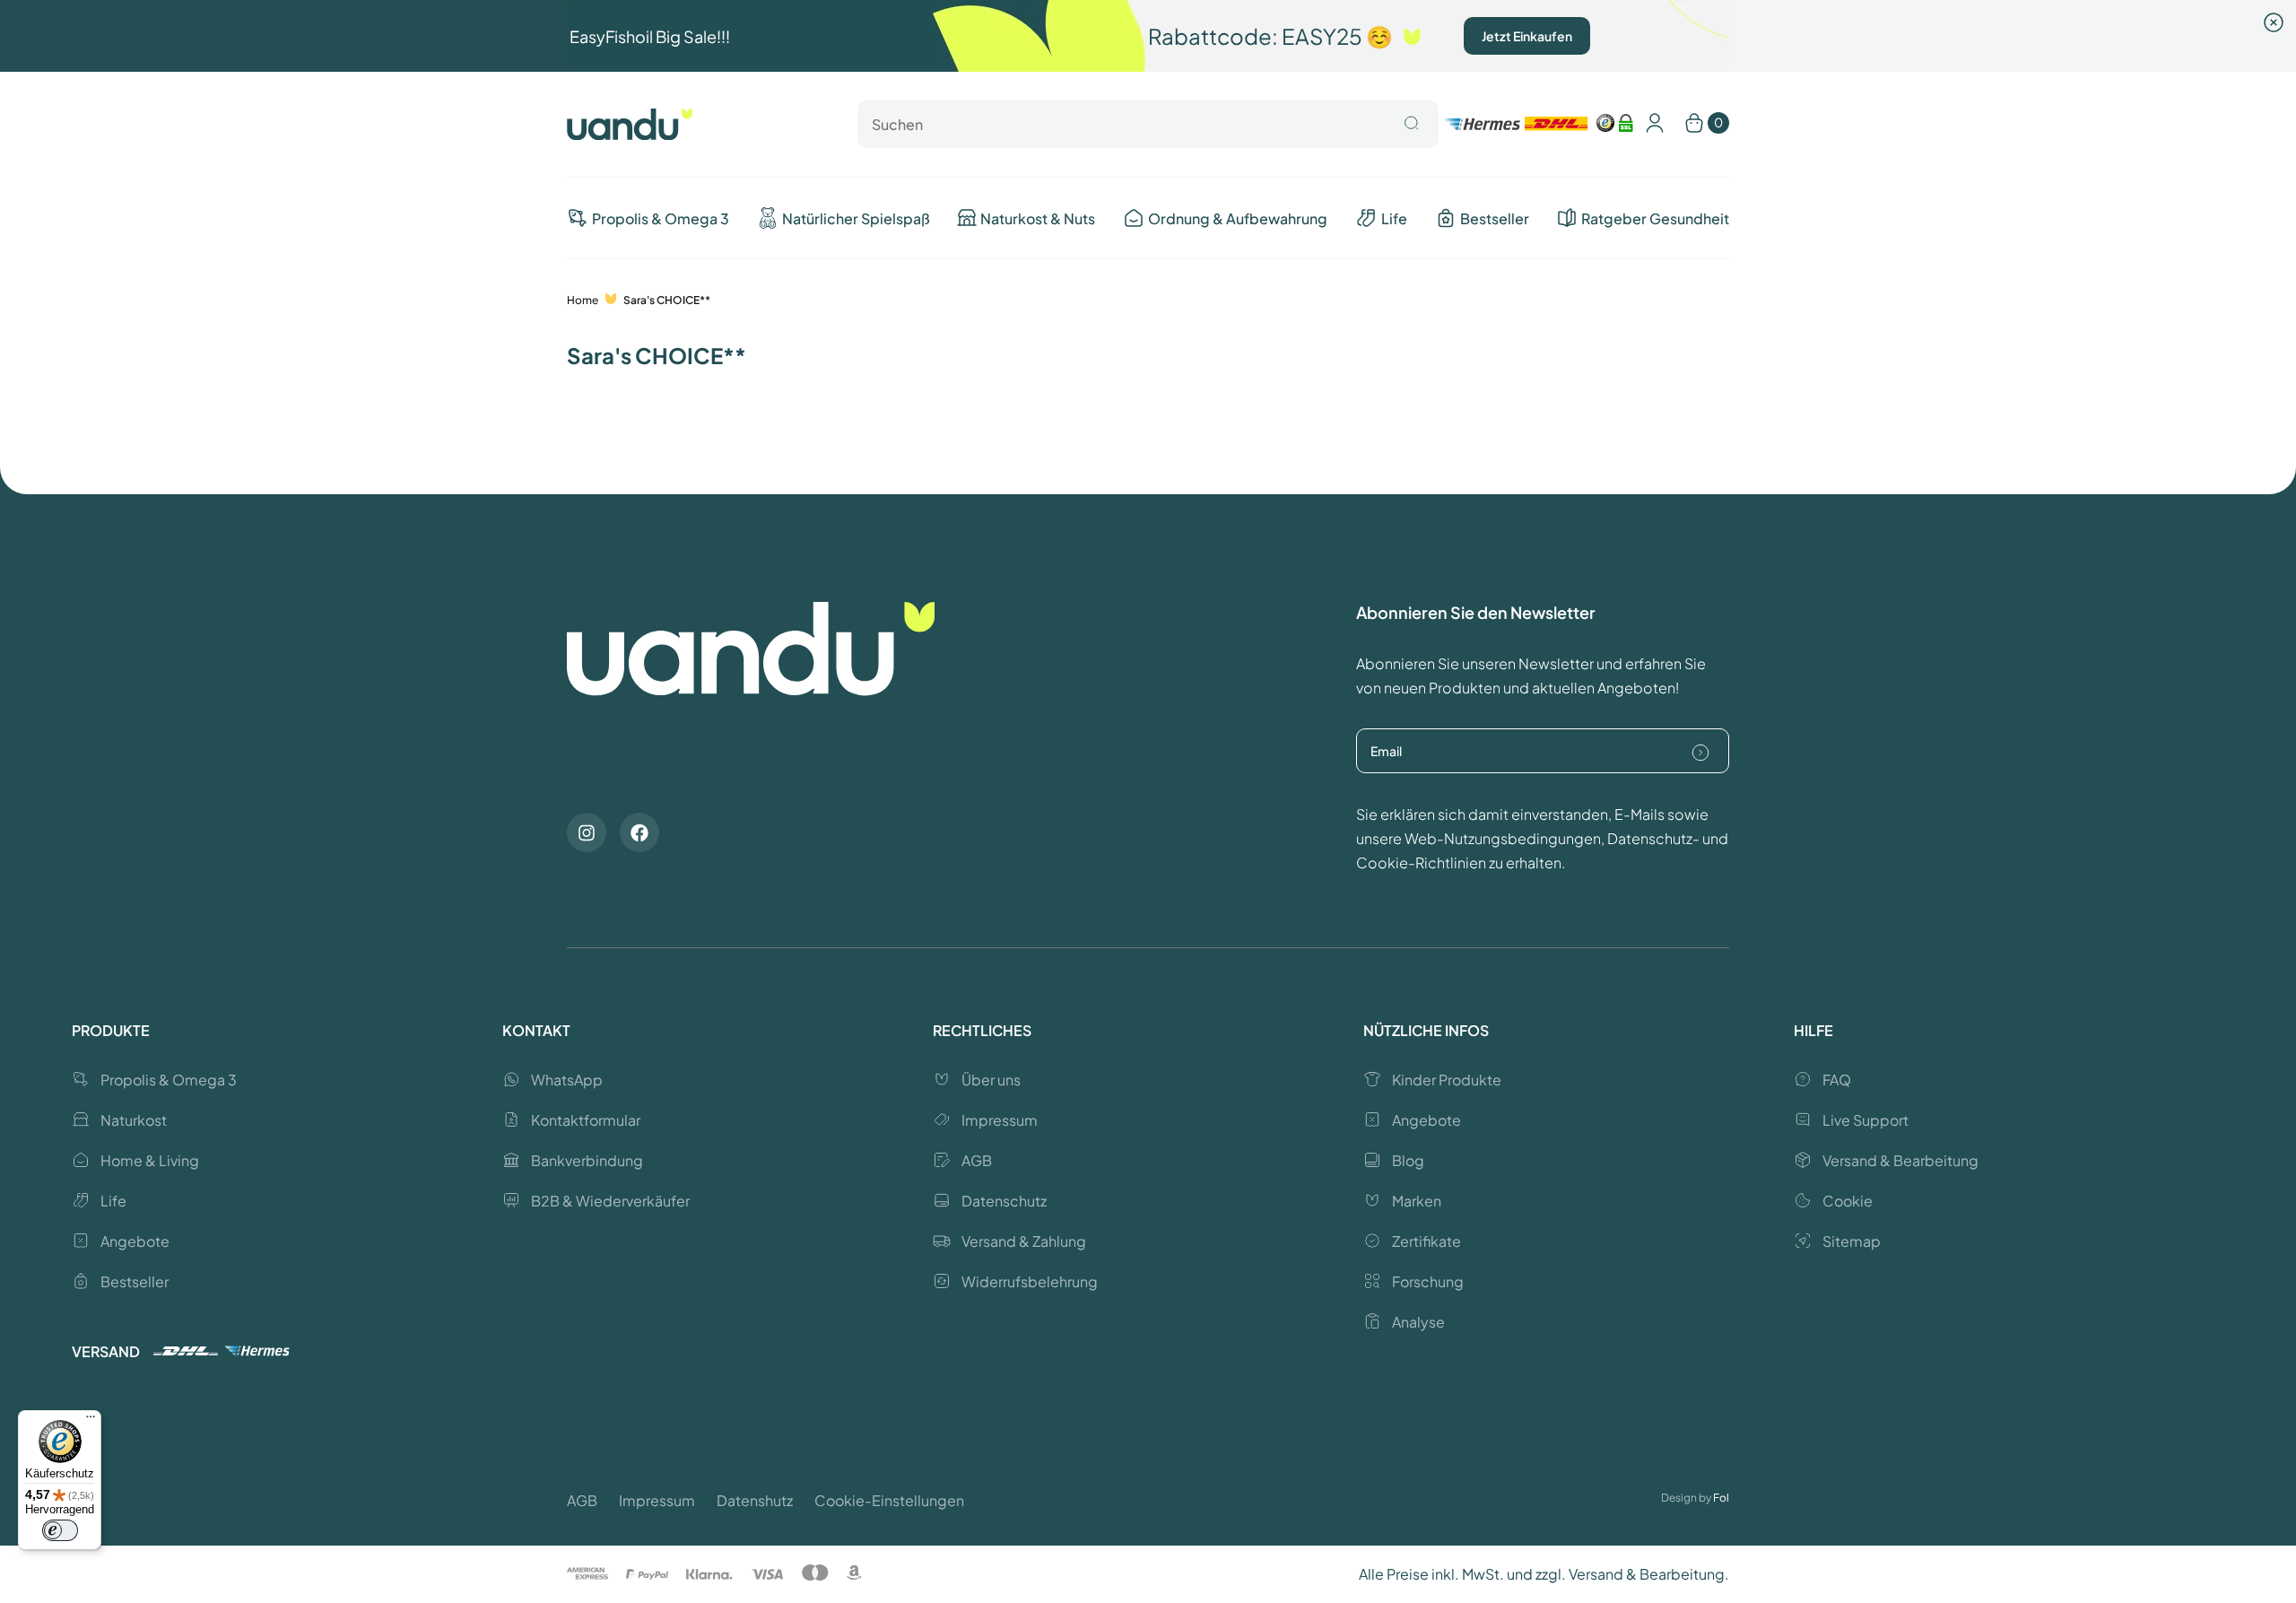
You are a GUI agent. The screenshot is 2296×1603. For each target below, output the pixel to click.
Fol (1721, 1498)
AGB (582, 1500)
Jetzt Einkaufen (1527, 36)
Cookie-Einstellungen (889, 1500)
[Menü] (91, 1421)
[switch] (60, 1530)
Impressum (657, 1500)
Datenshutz (755, 1500)
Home (583, 300)
